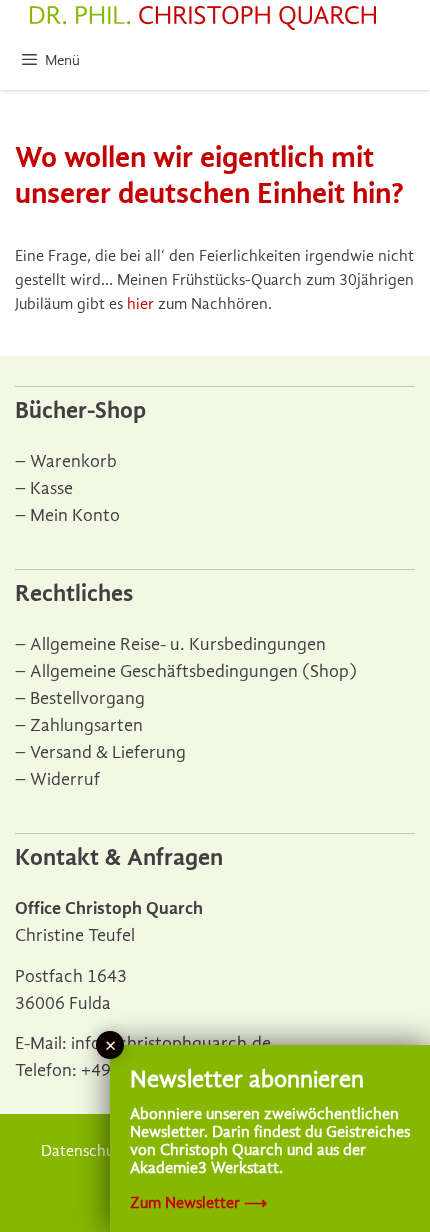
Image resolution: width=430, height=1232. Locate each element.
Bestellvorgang (87, 698)
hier (140, 304)
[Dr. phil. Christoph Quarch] (203, 18)
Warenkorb (73, 461)
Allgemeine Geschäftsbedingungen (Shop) (193, 671)
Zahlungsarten (86, 725)
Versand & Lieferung (108, 752)
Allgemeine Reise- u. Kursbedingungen (178, 644)
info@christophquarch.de (171, 1043)
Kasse (51, 488)
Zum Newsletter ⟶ (198, 1203)
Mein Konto (75, 515)
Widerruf (65, 779)
